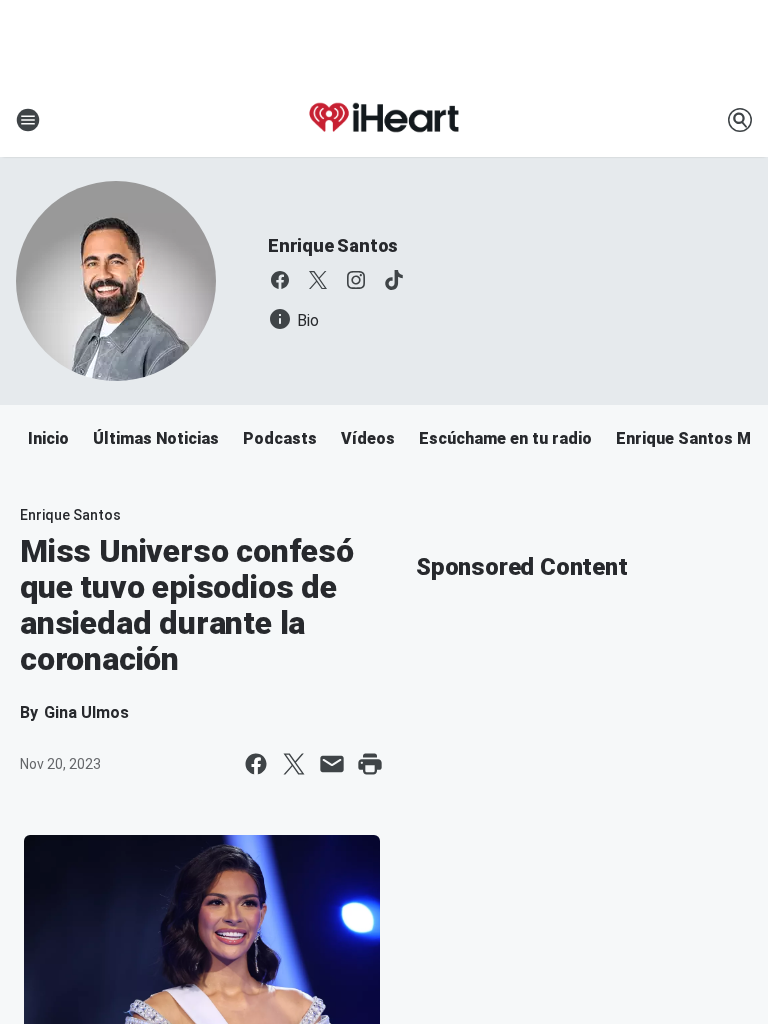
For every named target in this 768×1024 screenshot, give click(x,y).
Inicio (48, 438)
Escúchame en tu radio (505, 438)
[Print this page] (370, 764)
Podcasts (280, 438)
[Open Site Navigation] (28, 120)
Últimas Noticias (156, 438)
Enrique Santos (333, 245)
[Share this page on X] (294, 764)
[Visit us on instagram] (356, 280)
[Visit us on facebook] (280, 280)
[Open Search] (740, 120)
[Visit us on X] (318, 280)
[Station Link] (384, 120)
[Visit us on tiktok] (394, 280)
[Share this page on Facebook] (256, 764)
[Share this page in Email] (332, 764)
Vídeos (368, 438)
